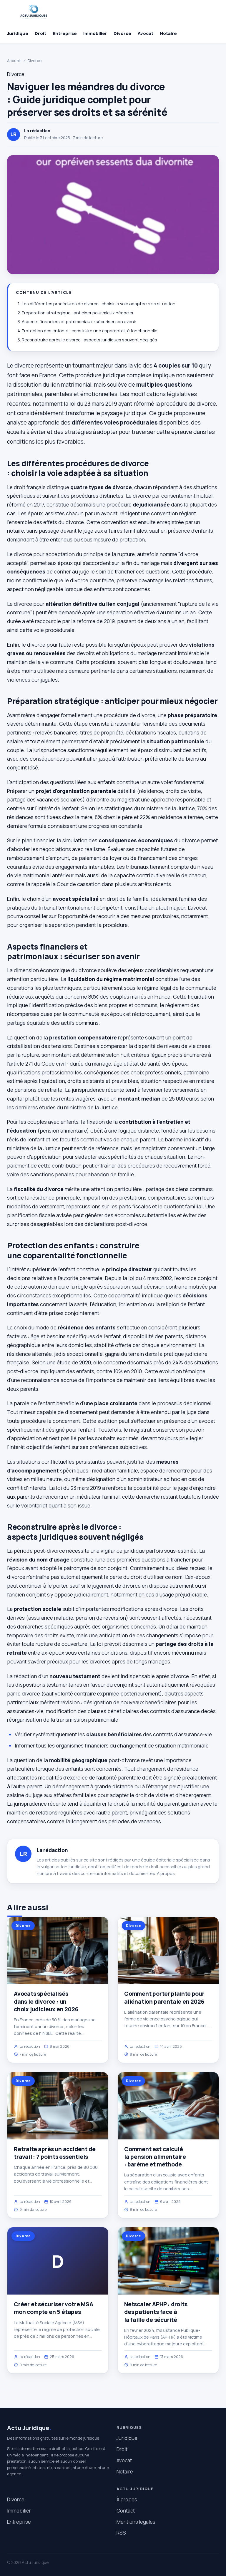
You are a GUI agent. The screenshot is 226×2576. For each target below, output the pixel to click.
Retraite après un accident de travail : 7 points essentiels (55, 2153)
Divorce (122, 33)
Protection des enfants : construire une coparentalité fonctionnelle (90, 331)
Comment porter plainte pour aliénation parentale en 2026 (164, 1998)
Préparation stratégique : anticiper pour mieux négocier (78, 313)
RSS (121, 2533)
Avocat (146, 33)
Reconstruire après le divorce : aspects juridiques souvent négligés (89, 340)
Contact (126, 2511)
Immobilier (95, 33)
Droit (40, 33)
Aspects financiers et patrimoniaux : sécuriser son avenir (79, 322)
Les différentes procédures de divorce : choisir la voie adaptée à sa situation (99, 304)
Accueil (14, 61)
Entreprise (65, 33)
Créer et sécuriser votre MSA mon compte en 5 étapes (54, 2308)
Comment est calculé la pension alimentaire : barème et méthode (155, 2157)
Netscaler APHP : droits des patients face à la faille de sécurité (156, 2312)
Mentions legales (136, 2522)
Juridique (18, 33)
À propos (166, 1873)
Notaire (168, 33)
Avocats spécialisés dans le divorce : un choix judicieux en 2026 (46, 2001)
